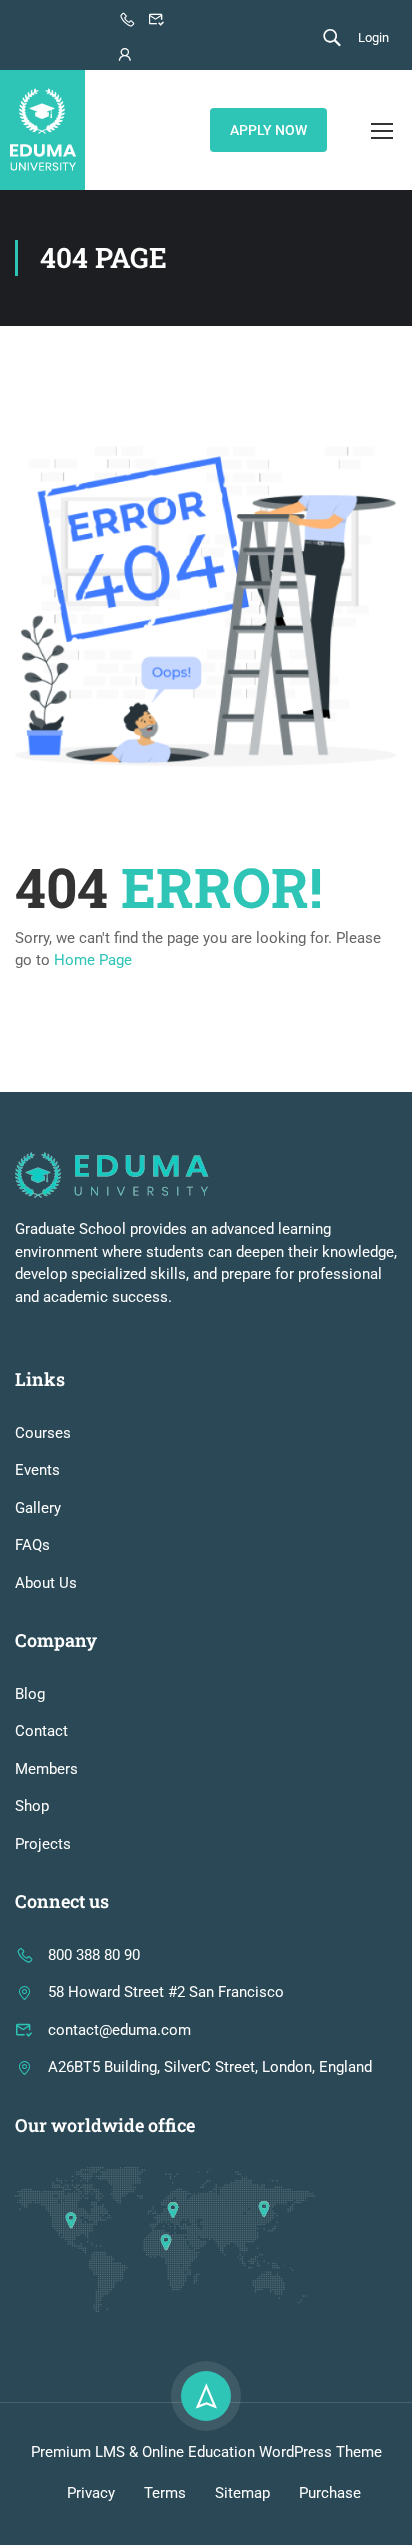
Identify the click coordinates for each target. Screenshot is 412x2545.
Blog (30, 1694)
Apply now (268, 130)
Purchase (330, 2493)
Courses (43, 1433)
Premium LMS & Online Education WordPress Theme (206, 2452)
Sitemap (242, 2493)
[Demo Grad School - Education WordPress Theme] (42, 130)
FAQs (32, 1545)
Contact (41, 1731)
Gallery (38, 1508)
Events (37, 1470)
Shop (32, 1806)
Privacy (91, 2493)
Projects (43, 1844)
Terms (165, 2493)
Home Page (93, 960)
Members (46, 1769)
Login (373, 37)
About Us (46, 1583)
